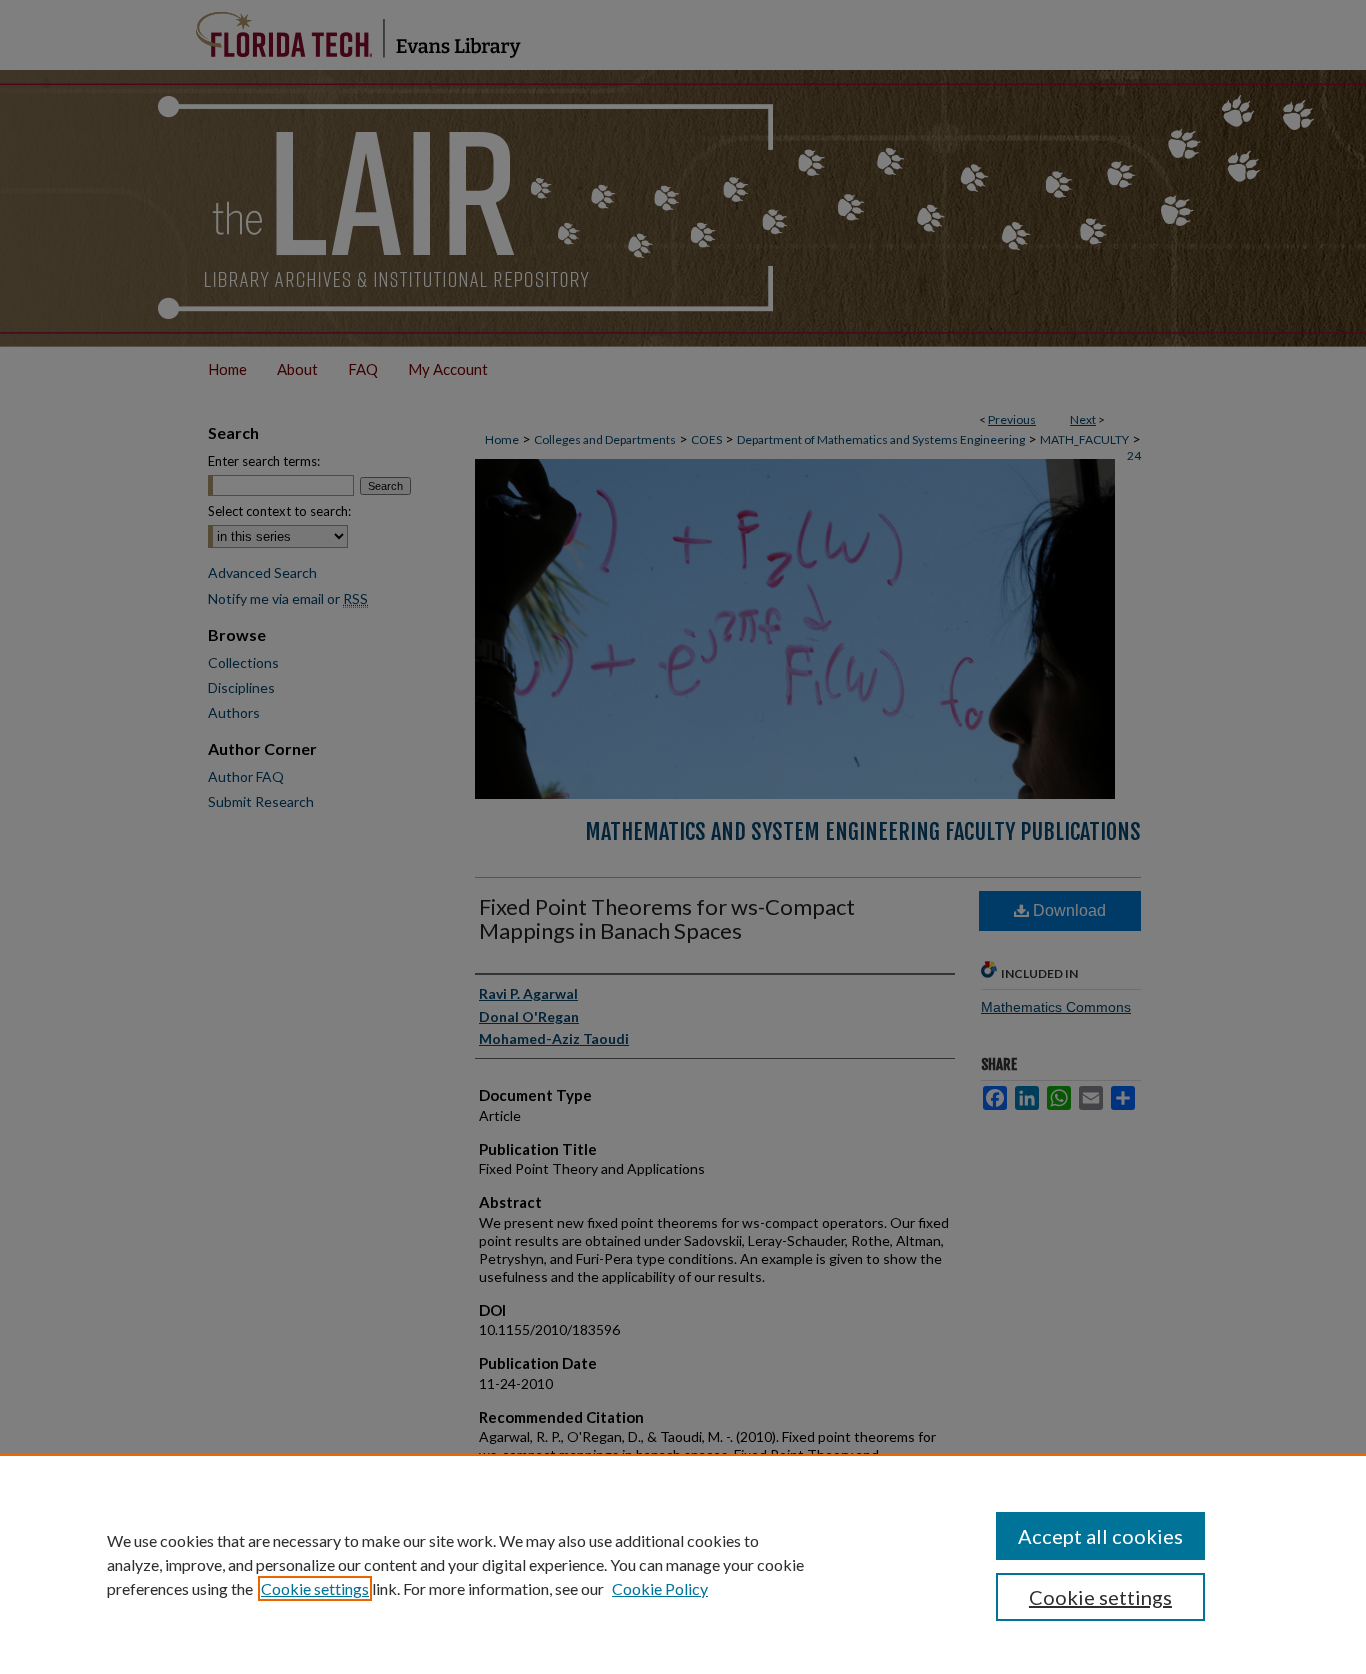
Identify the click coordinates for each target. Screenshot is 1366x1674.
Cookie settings (315, 1588)
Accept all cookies (1100, 1536)
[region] (683, 1564)
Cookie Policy (660, 1588)
